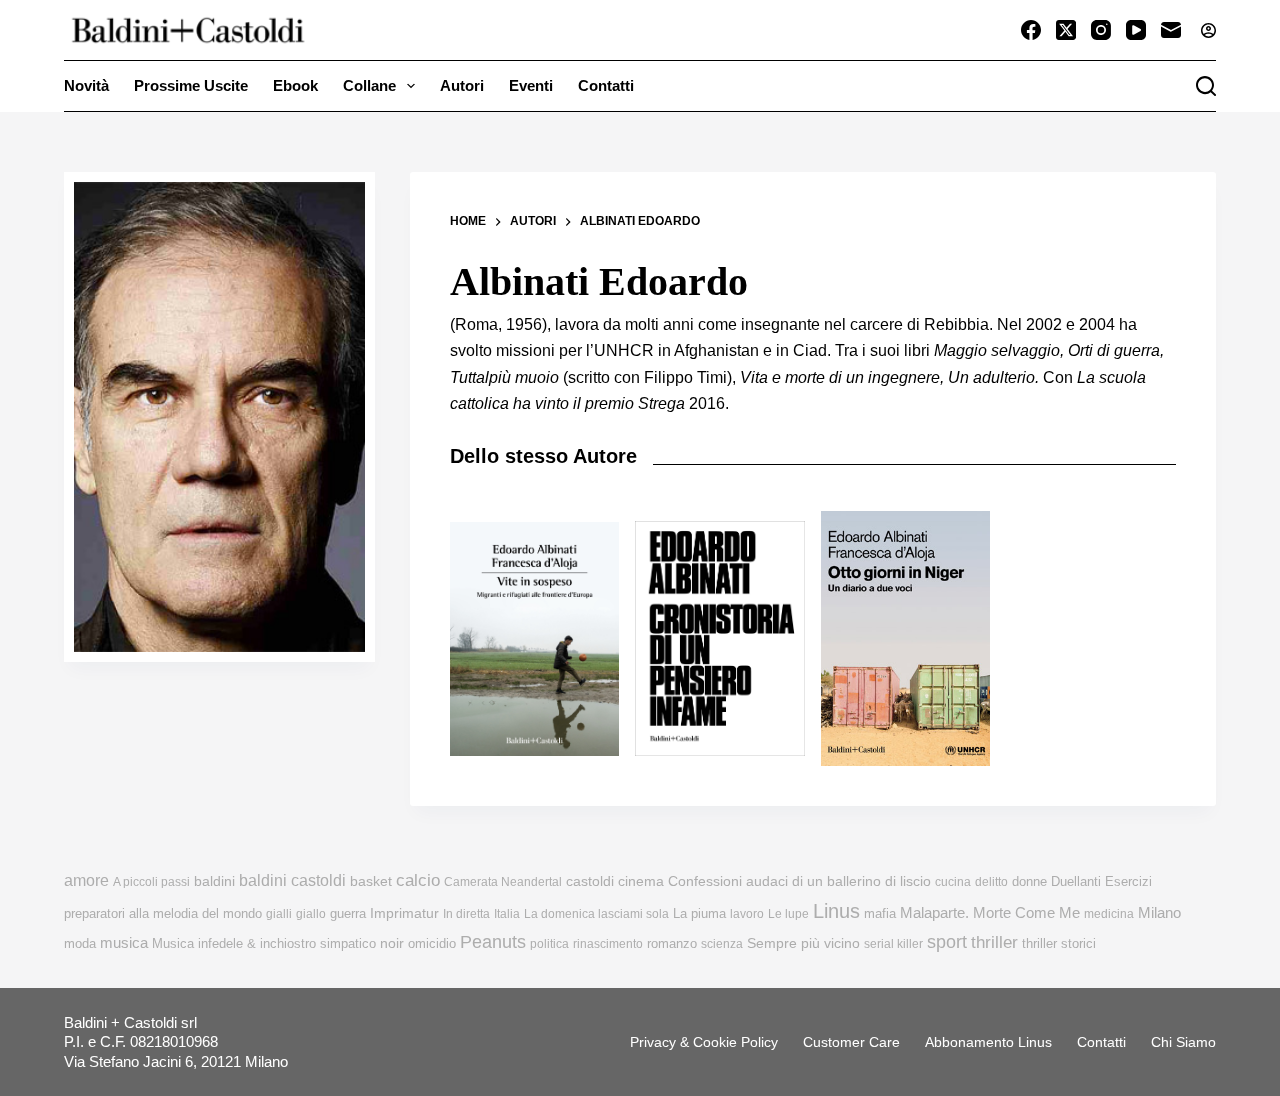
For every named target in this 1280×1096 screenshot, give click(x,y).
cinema (641, 881)
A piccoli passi (151, 882)
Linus (836, 911)
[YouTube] (1136, 30)
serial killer (893, 944)
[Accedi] (1208, 30)
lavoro (747, 914)
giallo (311, 914)
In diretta (466, 914)
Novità (86, 85)
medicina (1109, 914)
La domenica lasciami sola (596, 914)
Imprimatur (404, 913)
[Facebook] (1031, 30)
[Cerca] (1206, 86)
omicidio (432, 943)
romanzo (672, 943)
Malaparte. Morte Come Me (990, 912)
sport (947, 942)
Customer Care (851, 1042)
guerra (348, 913)
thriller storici (1059, 943)
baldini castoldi (292, 880)
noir (392, 943)
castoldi (590, 881)
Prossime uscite (191, 85)
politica (549, 944)
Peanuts (493, 942)
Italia (507, 914)
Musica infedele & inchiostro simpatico (264, 943)
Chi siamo (1183, 1042)
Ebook (295, 85)
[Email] (1171, 30)
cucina (953, 882)
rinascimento (608, 944)
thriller (994, 942)
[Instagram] (1101, 30)
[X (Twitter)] (1066, 30)
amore (86, 880)
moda (80, 943)
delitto (991, 882)
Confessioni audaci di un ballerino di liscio (799, 881)
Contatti (606, 85)
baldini (214, 881)
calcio (418, 880)
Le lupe (788, 914)
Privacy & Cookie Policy (704, 1042)
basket (371, 881)
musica (124, 942)
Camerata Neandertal (503, 882)
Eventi (531, 85)
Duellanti (1076, 881)
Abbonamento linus (988, 1042)
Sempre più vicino (803, 943)
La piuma (699, 913)
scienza (722, 944)
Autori (462, 85)
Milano (1159, 913)
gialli (279, 914)
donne (1029, 881)
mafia (880, 913)
